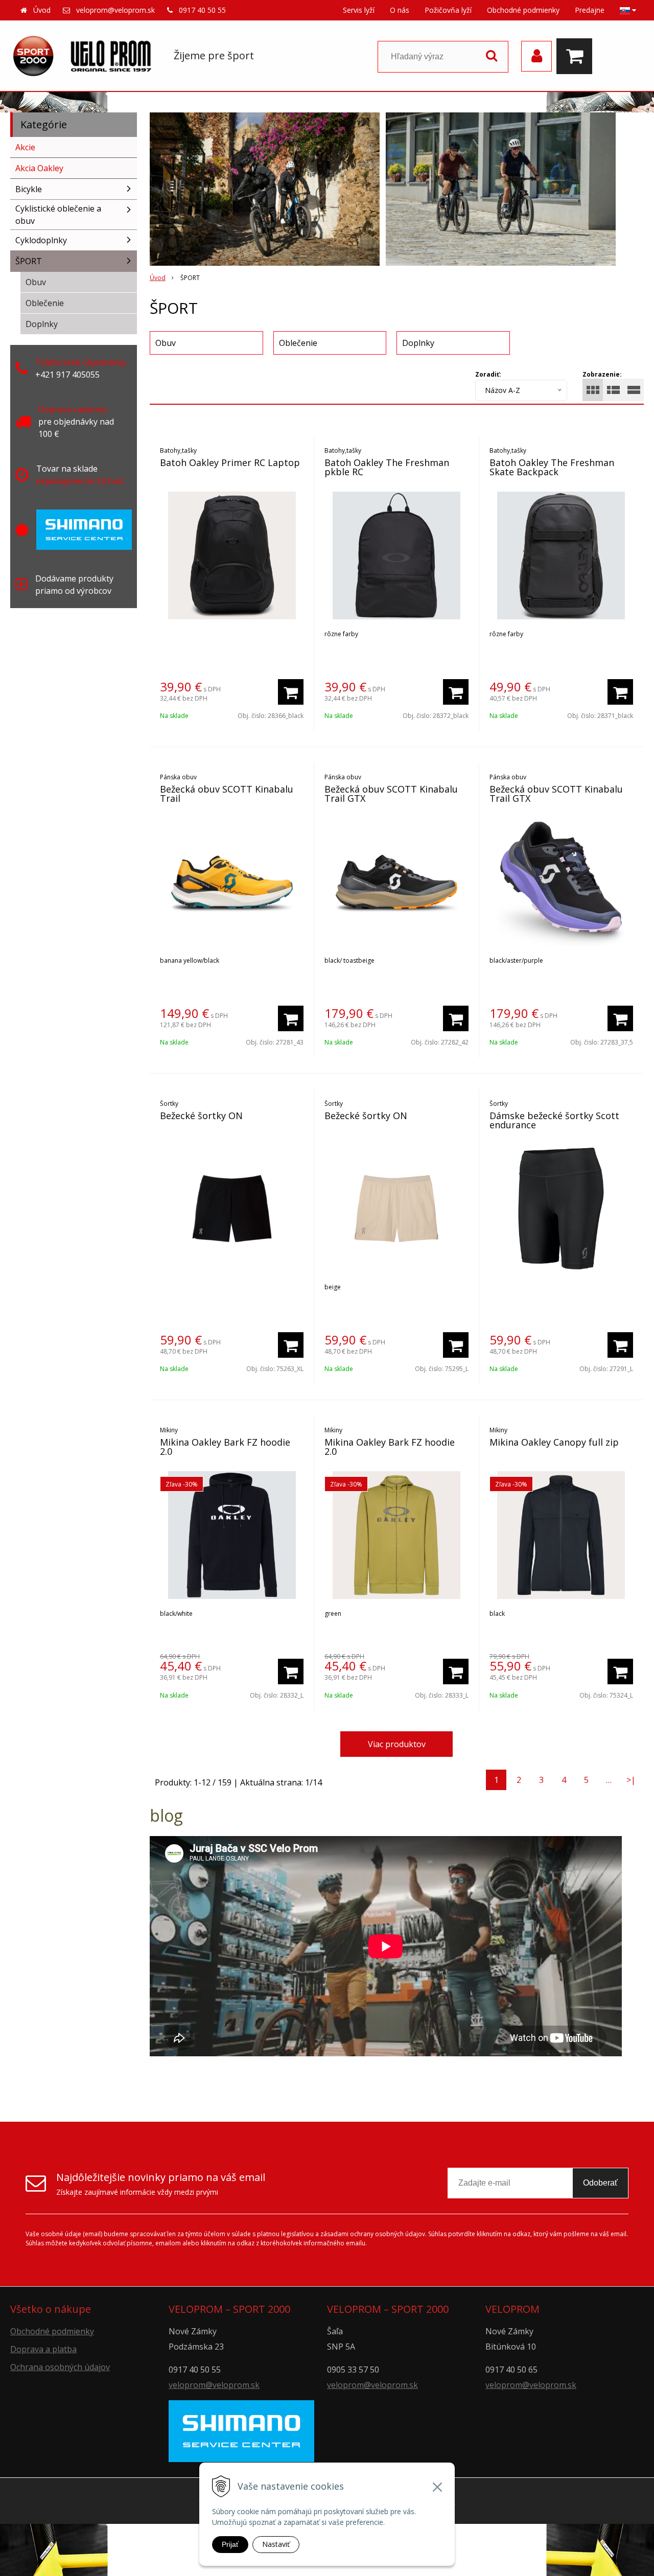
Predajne (590, 10)
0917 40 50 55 (202, 10)
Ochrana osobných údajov (60, 2367)
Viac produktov (397, 1744)
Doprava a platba (43, 2349)
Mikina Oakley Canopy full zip (554, 1442)
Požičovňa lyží (448, 10)
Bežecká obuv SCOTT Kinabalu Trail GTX (391, 794)
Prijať (230, 2544)
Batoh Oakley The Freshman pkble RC (387, 467)
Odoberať (600, 2183)
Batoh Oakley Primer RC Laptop (230, 462)
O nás (400, 10)
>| (631, 1780)
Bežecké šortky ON (201, 1116)
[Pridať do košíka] (291, 692)
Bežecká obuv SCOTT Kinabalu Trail (227, 794)
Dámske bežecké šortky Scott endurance (554, 1120)
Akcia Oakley (39, 168)
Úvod (42, 10)
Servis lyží (359, 10)
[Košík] (577, 56)
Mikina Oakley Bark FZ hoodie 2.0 (225, 1447)
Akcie (25, 147)
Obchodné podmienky (523, 10)
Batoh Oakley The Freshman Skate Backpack (552, 467)
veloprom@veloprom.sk (115, 10)
